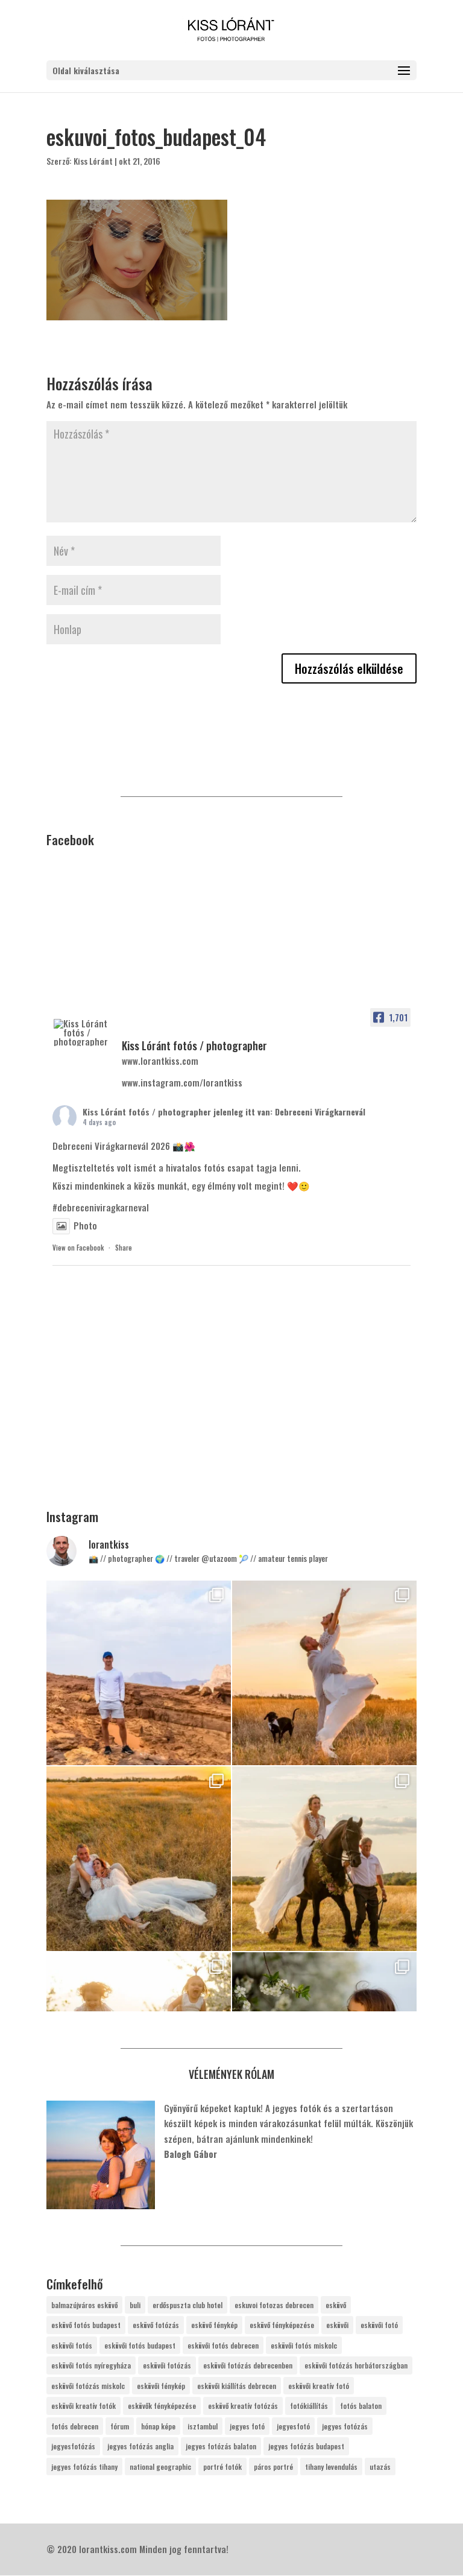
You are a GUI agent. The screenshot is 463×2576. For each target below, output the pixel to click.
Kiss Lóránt (93, 161)
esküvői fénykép (161, 2386)
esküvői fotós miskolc (304, 2345)
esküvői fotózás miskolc (88, 2386)
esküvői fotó (379, 2325)
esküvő (336, 2305)
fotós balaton (361, 2406)
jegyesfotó (293, 2426)
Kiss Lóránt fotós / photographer (147, 1112)
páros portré (273, 2467)
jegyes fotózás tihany (84, 2467)
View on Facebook (78, 1248)
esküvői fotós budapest (140, 2345)
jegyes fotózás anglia (140, 2446)
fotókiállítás (309, 2406)
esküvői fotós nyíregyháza (91, 2365)
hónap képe (158, 2426)
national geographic (160, 2467)
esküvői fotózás (167, 2365)
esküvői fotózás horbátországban (356, 2365)
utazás (380, 2467)
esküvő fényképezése (282, 2325)
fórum (120, 2426)
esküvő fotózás (156, 2325)
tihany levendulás (331, 2467)
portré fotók (222, 2467)
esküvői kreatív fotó (319, 2386)
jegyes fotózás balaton (221, 2446)
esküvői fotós (72, 2345)
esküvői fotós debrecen (223, 2345)
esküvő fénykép (214, 2325)
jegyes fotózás (345, 2426)
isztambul (203, 2426)
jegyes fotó (247, 2426)
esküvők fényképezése (162, 2406)
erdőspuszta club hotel (187, 2305)
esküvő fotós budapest (86, 2325)
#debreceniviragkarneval (101, 1207)
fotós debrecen (75, 2426)
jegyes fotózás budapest (306, 2446)
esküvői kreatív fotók (83, 2406)
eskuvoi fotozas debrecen (274, 2305)
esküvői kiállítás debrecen (237, 2386)
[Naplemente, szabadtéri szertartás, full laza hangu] (324, 1673)
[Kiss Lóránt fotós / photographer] (83, 1033)
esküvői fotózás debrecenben (248, 2365)
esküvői (337, 2325)
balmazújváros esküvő (84, 2305)
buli (135, 2305)
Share (124, 1248)
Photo (85, 1225)
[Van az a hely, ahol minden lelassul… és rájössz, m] (139, 1673)
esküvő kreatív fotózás (243, 2406)
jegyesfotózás (73, 2446)
